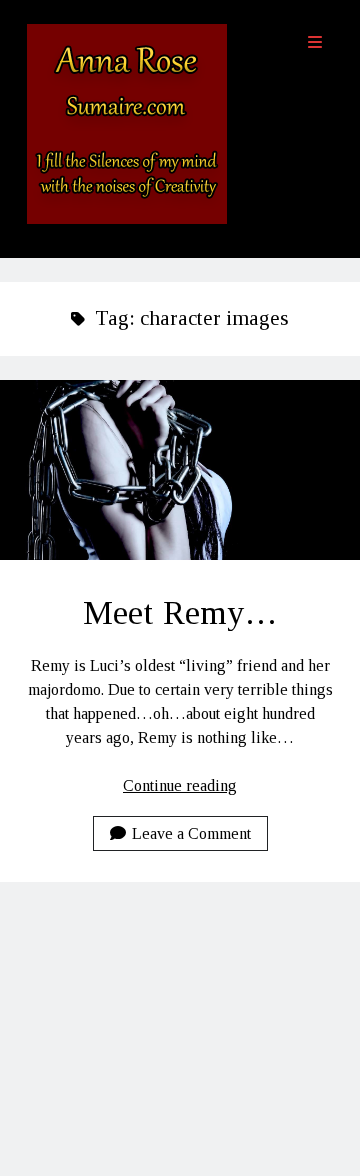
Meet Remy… (180, 470)
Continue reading (180, 785)
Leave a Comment (191, 833)
